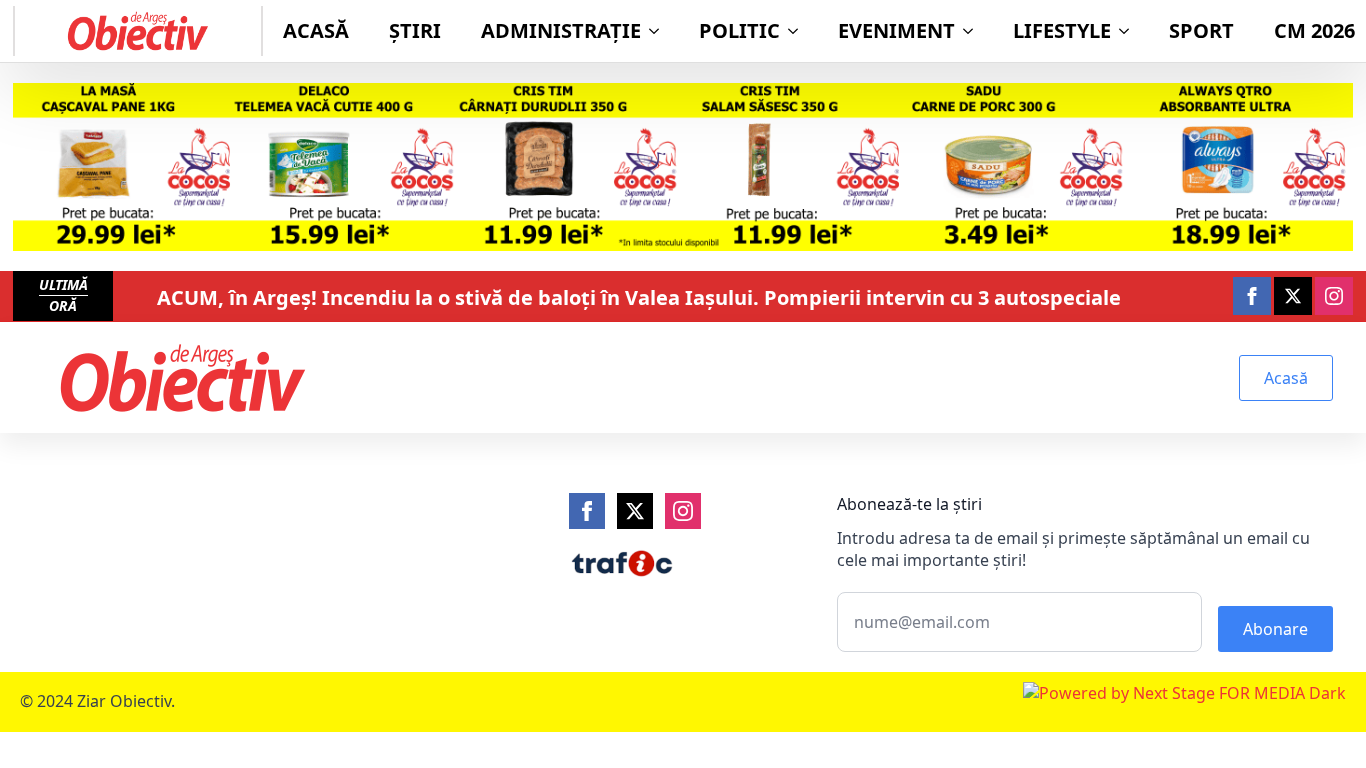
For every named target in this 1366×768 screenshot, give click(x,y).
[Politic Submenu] (799, 31)
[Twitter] (635, 511)
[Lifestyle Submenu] (1130, 31)
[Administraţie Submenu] (660, 31)
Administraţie (561, 30)
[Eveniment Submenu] (974, 31)
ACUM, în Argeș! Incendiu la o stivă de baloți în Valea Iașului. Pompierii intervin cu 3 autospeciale (639, 298)
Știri (415, 30)
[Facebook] (587, 511)
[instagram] (1334, 296)
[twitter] (1293, 296)
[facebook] (1252, 296)
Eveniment (896, 30)
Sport (1201, 30)
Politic (739, 30)
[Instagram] (683, 511)
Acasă (316, 30)
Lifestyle (1062, 30)
